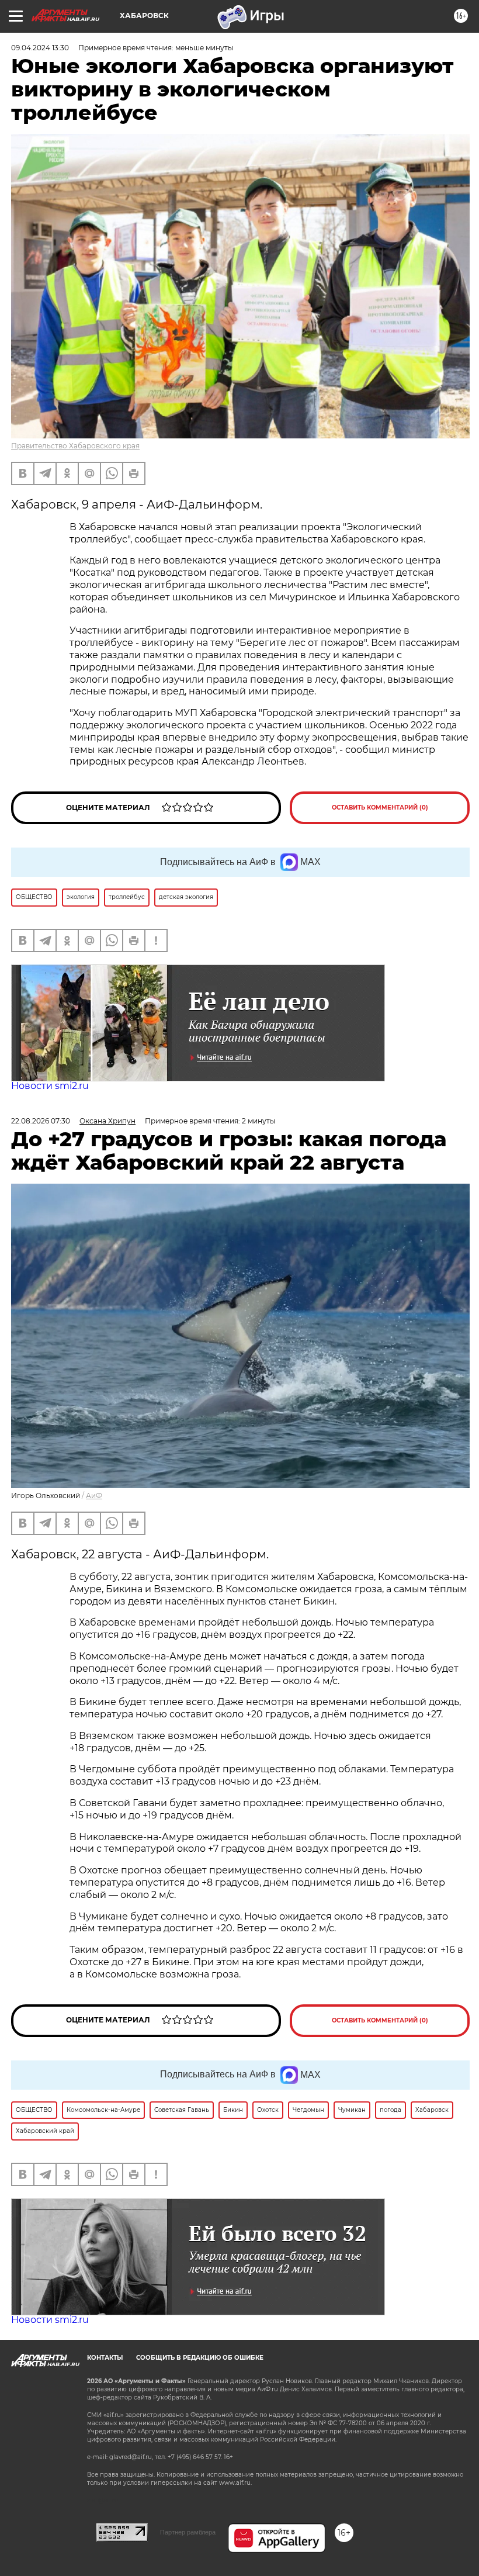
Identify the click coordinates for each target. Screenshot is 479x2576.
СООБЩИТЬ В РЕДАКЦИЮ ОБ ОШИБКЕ (200, 2358)
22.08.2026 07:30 (41, 1121)
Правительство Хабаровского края (75, 446)
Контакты (105, 2358)
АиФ (94, 1496)
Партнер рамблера (188, 2532)
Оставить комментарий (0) (380, 808)
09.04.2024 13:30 (40, 48)
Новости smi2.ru (50, 1086)
